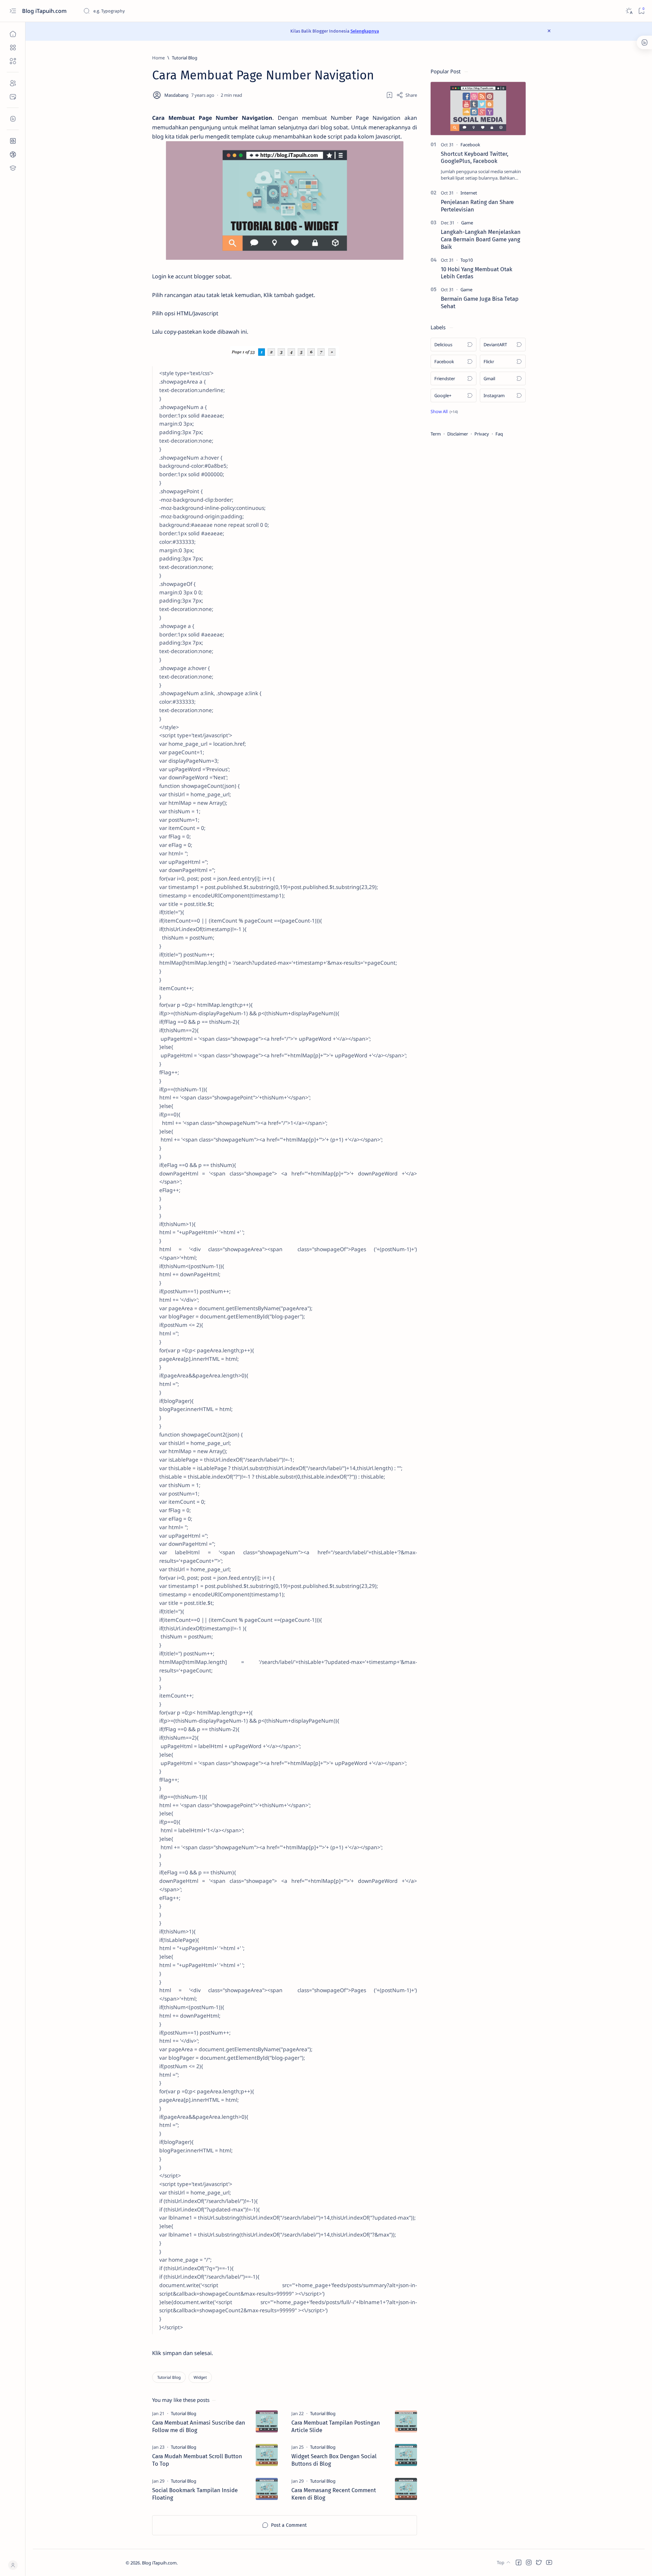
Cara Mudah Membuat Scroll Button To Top (197, 2460)
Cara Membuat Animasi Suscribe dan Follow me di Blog (199, 2426)
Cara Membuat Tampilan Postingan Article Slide (336, 2426)
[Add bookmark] (390, 95)
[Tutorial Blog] (169, 2377)
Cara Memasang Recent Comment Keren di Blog (334, 2494)
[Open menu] (13, 11)
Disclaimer (458, 434)
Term (436, 434)
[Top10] (467, 260)
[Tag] (184, 2413)
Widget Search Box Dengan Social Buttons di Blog (334, 2460)
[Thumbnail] (267, 2421)
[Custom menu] (13, 141)
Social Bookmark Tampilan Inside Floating (195, 2494)
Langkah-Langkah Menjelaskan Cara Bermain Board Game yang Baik (481, 239)
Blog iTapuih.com (45, 11)
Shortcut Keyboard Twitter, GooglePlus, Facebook (475, 157)
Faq (499, 434)
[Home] (13, 34)
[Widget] (200, 2377)
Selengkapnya (365, 31)
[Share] (407, 95)
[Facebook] (470, 145)
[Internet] (469, 193)
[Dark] (629, 11)
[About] (13, 83)
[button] (444, 411)
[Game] (467, 223)
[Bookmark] (641, 11)
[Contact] (13, 97)
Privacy (482, 434)
